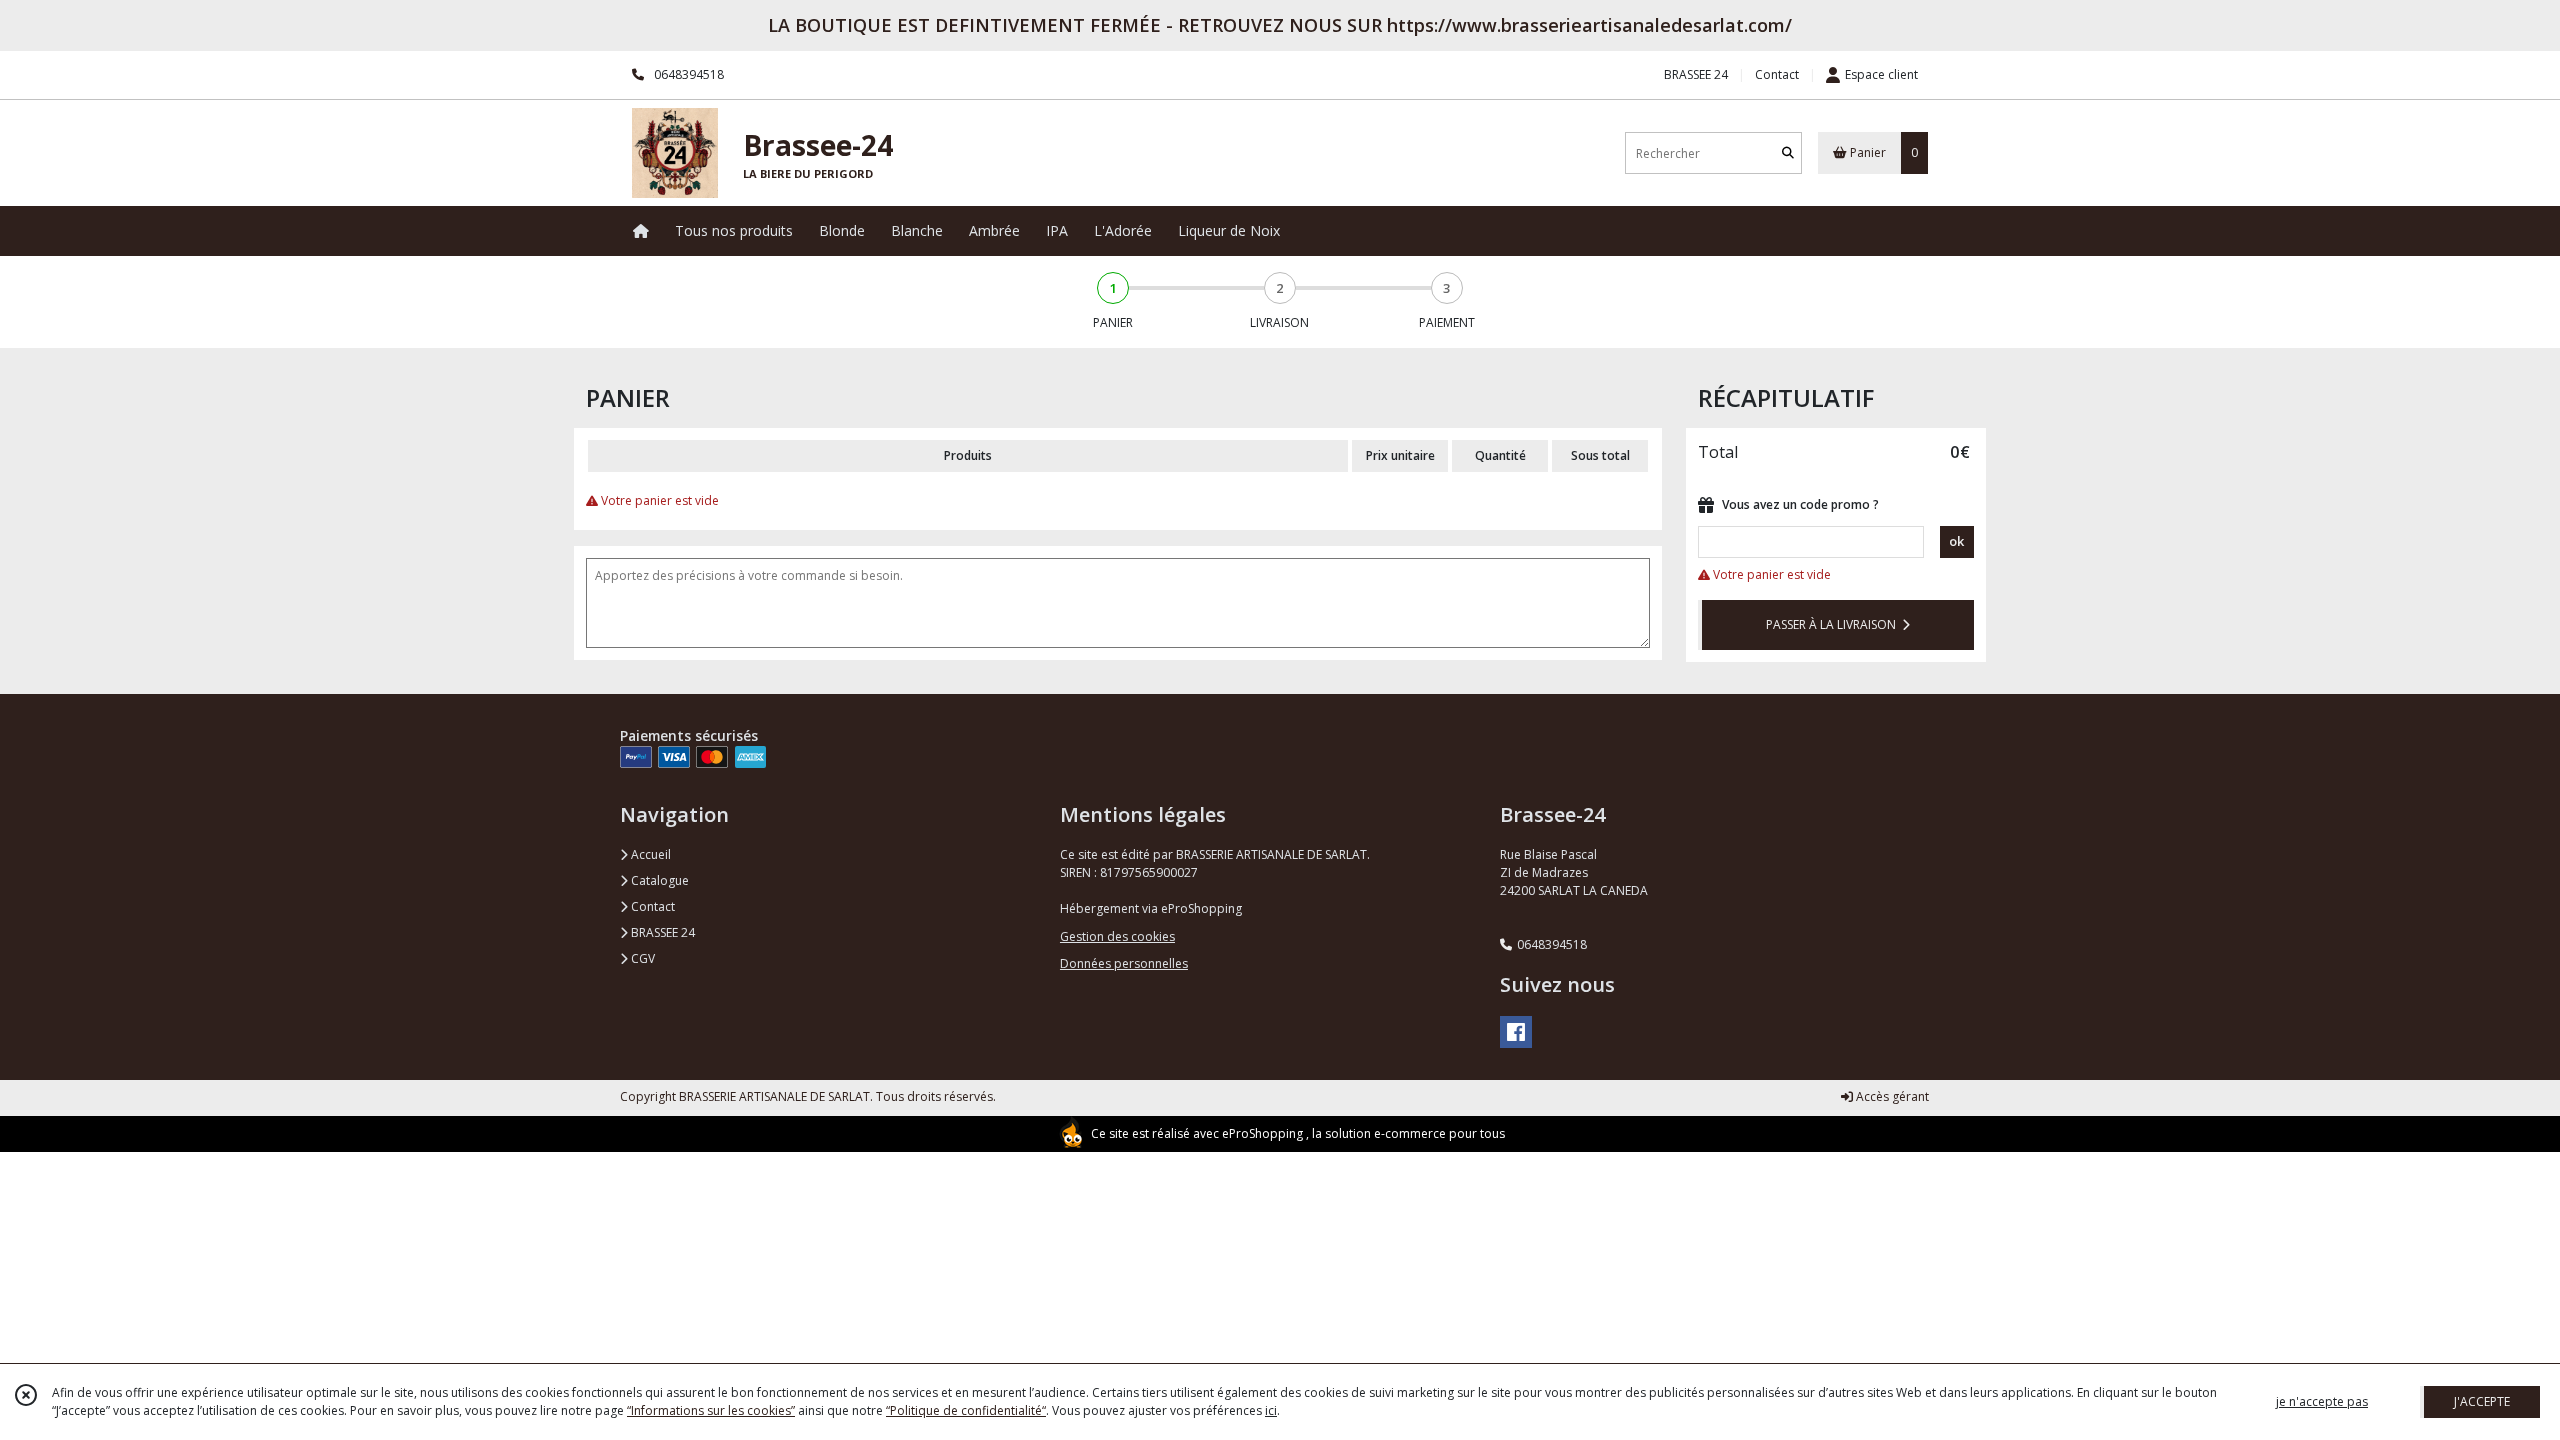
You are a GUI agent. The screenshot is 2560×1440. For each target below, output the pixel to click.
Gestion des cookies (1117, 936)
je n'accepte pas (2322, 1401)
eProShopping (1262, 1133)
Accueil (649, 854)
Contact (1777, 74)
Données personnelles (1124, 963)
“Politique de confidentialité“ (966, 1410)
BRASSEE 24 (661, 932)
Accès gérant (1891, 1096)
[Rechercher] (1788, 153)
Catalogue (658, 880)
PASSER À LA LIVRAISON (1834, 624)
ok (1956, 541)
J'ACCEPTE (2482, 1401)
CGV (641, 958)
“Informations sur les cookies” (711, 1410)
